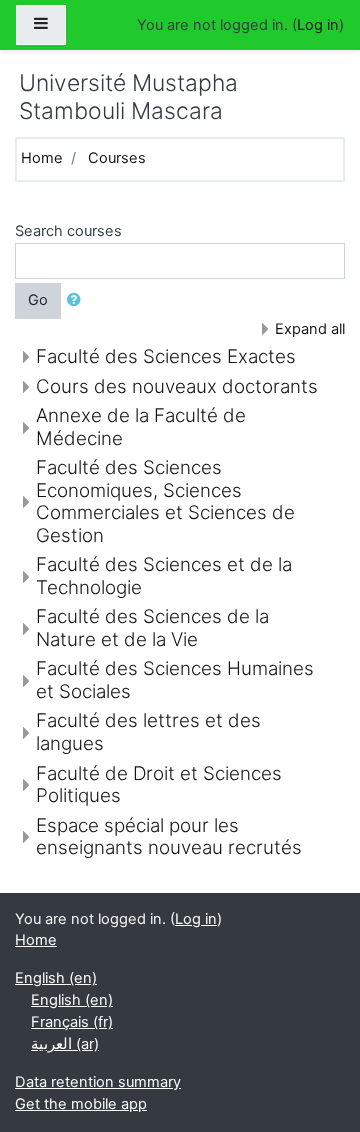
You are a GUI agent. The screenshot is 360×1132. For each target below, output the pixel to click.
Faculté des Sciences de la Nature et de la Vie (152, 628)
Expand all (310, 329)
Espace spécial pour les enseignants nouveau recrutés (169, 837)
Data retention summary (98, 1082)
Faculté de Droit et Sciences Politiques (159, 785)
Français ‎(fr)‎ (72, 1022)
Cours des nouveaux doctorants (177, 386)
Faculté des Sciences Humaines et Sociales (175, 680)
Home (42, 158)
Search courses (68, 231)
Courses (117, 158)
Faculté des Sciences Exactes (166, 356)
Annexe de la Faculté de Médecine (141, 427)
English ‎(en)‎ (56, 978)
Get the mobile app (81, 1104)
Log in (318, 25)
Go (38, 300)
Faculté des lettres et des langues (148, 732)
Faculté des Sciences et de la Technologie (164, 576)
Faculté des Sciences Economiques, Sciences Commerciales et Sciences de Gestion (165, 501)
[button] (78, 301)
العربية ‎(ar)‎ (65, 1044)
